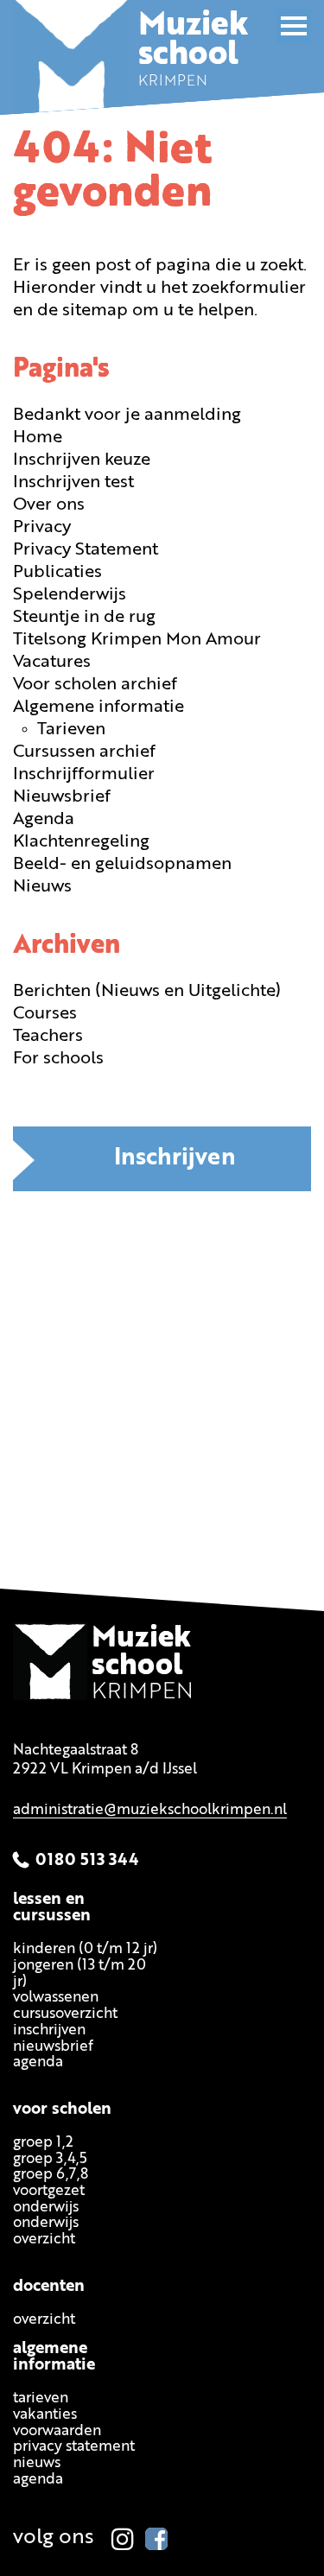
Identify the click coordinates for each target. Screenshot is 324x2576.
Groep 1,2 (43, 2143)
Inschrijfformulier (84, 775)
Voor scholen (62, 2110)
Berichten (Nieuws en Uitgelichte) (147, 992)
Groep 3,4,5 (50, 2159)
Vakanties (45, 2416)
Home (38, 438)
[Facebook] (156, 2539)
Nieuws (42, 887)
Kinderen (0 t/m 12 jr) (85, 1950)
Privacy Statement (86, 550)
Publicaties (57, 573)
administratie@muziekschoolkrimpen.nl (150, 1811)
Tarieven (71, 730)
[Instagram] (123, 2539)
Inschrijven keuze (82, 460)
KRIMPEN (194, 56)
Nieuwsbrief (62, 797)
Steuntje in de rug (84, 618)
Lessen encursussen (52, 1909)
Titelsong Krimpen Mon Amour (137, 640)
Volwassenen (56, 1999)
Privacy (42, 528)
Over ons (49, 505)
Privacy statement (74, 2448)
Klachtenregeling (81, 842)
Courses (45, 1014)
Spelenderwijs (70, 595)
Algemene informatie (98, 707)
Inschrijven (175, 1159)
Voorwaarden (57, 2431)
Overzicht (44, 2320)
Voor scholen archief (95, 685)
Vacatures (52, 663)
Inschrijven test (73, 483)
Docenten (49, 2287)
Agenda (44, 820)
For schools (58, 1059)
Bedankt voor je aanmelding (127, 416)
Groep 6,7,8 (51, 2176)
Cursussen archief (84, 752)
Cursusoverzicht (65, 2015)
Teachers (48, 1037)
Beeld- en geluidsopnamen (122, 865)
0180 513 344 (87, 1861)
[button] (294, 26)
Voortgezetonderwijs (49, 2199)
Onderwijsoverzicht (46, 2232)
